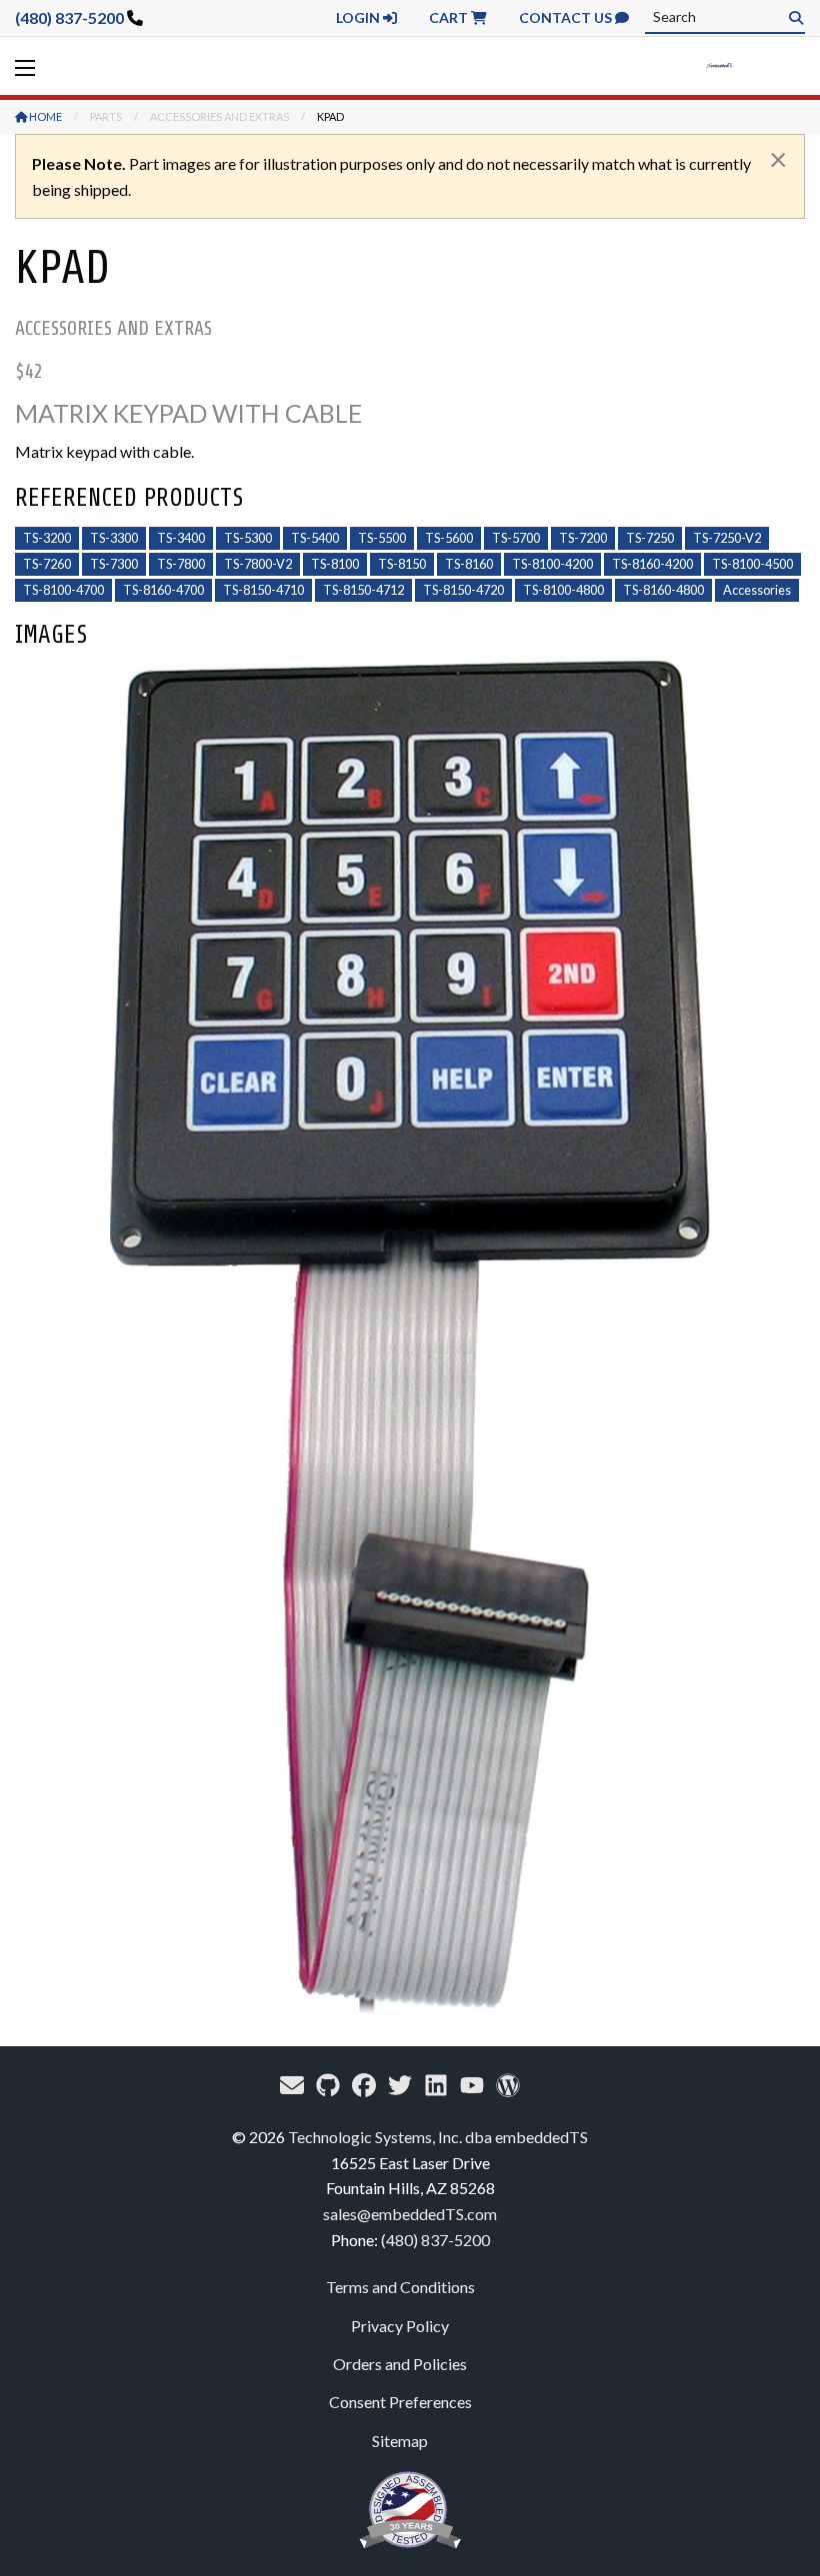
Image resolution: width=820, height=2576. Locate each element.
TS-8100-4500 (752, 564)
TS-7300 (114, 564)
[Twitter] (400, 2085)
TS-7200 (583, 538)
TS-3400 (181, 538)
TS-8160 (469, 564)
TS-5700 (516, 538)
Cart (450, 17)
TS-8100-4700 (63, 590)
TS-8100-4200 (552, 564)
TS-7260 (47, 564)
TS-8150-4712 (363, 590)
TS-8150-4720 (463, 590)
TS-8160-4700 (163, 590)
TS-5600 (449, 538)
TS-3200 (47, 538)
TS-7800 (181, 564)
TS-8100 (335, 564)
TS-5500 (382, 538)
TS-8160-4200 (652, 564)
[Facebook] (364, 2085)
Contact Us (567, 17)
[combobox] (725, 17)
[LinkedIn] (436, 2085)
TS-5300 (248, 538)
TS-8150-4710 (263, 590)
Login (359, 17)
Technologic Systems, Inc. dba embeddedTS (438, 2137)
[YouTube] (472, 2085)
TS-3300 (114, 538)
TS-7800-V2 (258, 564)
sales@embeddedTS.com (410, 2214)
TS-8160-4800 (663, 590)
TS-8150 (402, 564)
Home (44, 116)
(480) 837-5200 (69, 17)
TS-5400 (315, 538)
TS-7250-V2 (727, 538)
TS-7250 (650, 538)
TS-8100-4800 (563, 590)
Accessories (757, 590)
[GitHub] (328, 2085)
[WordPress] (508, 2085)
